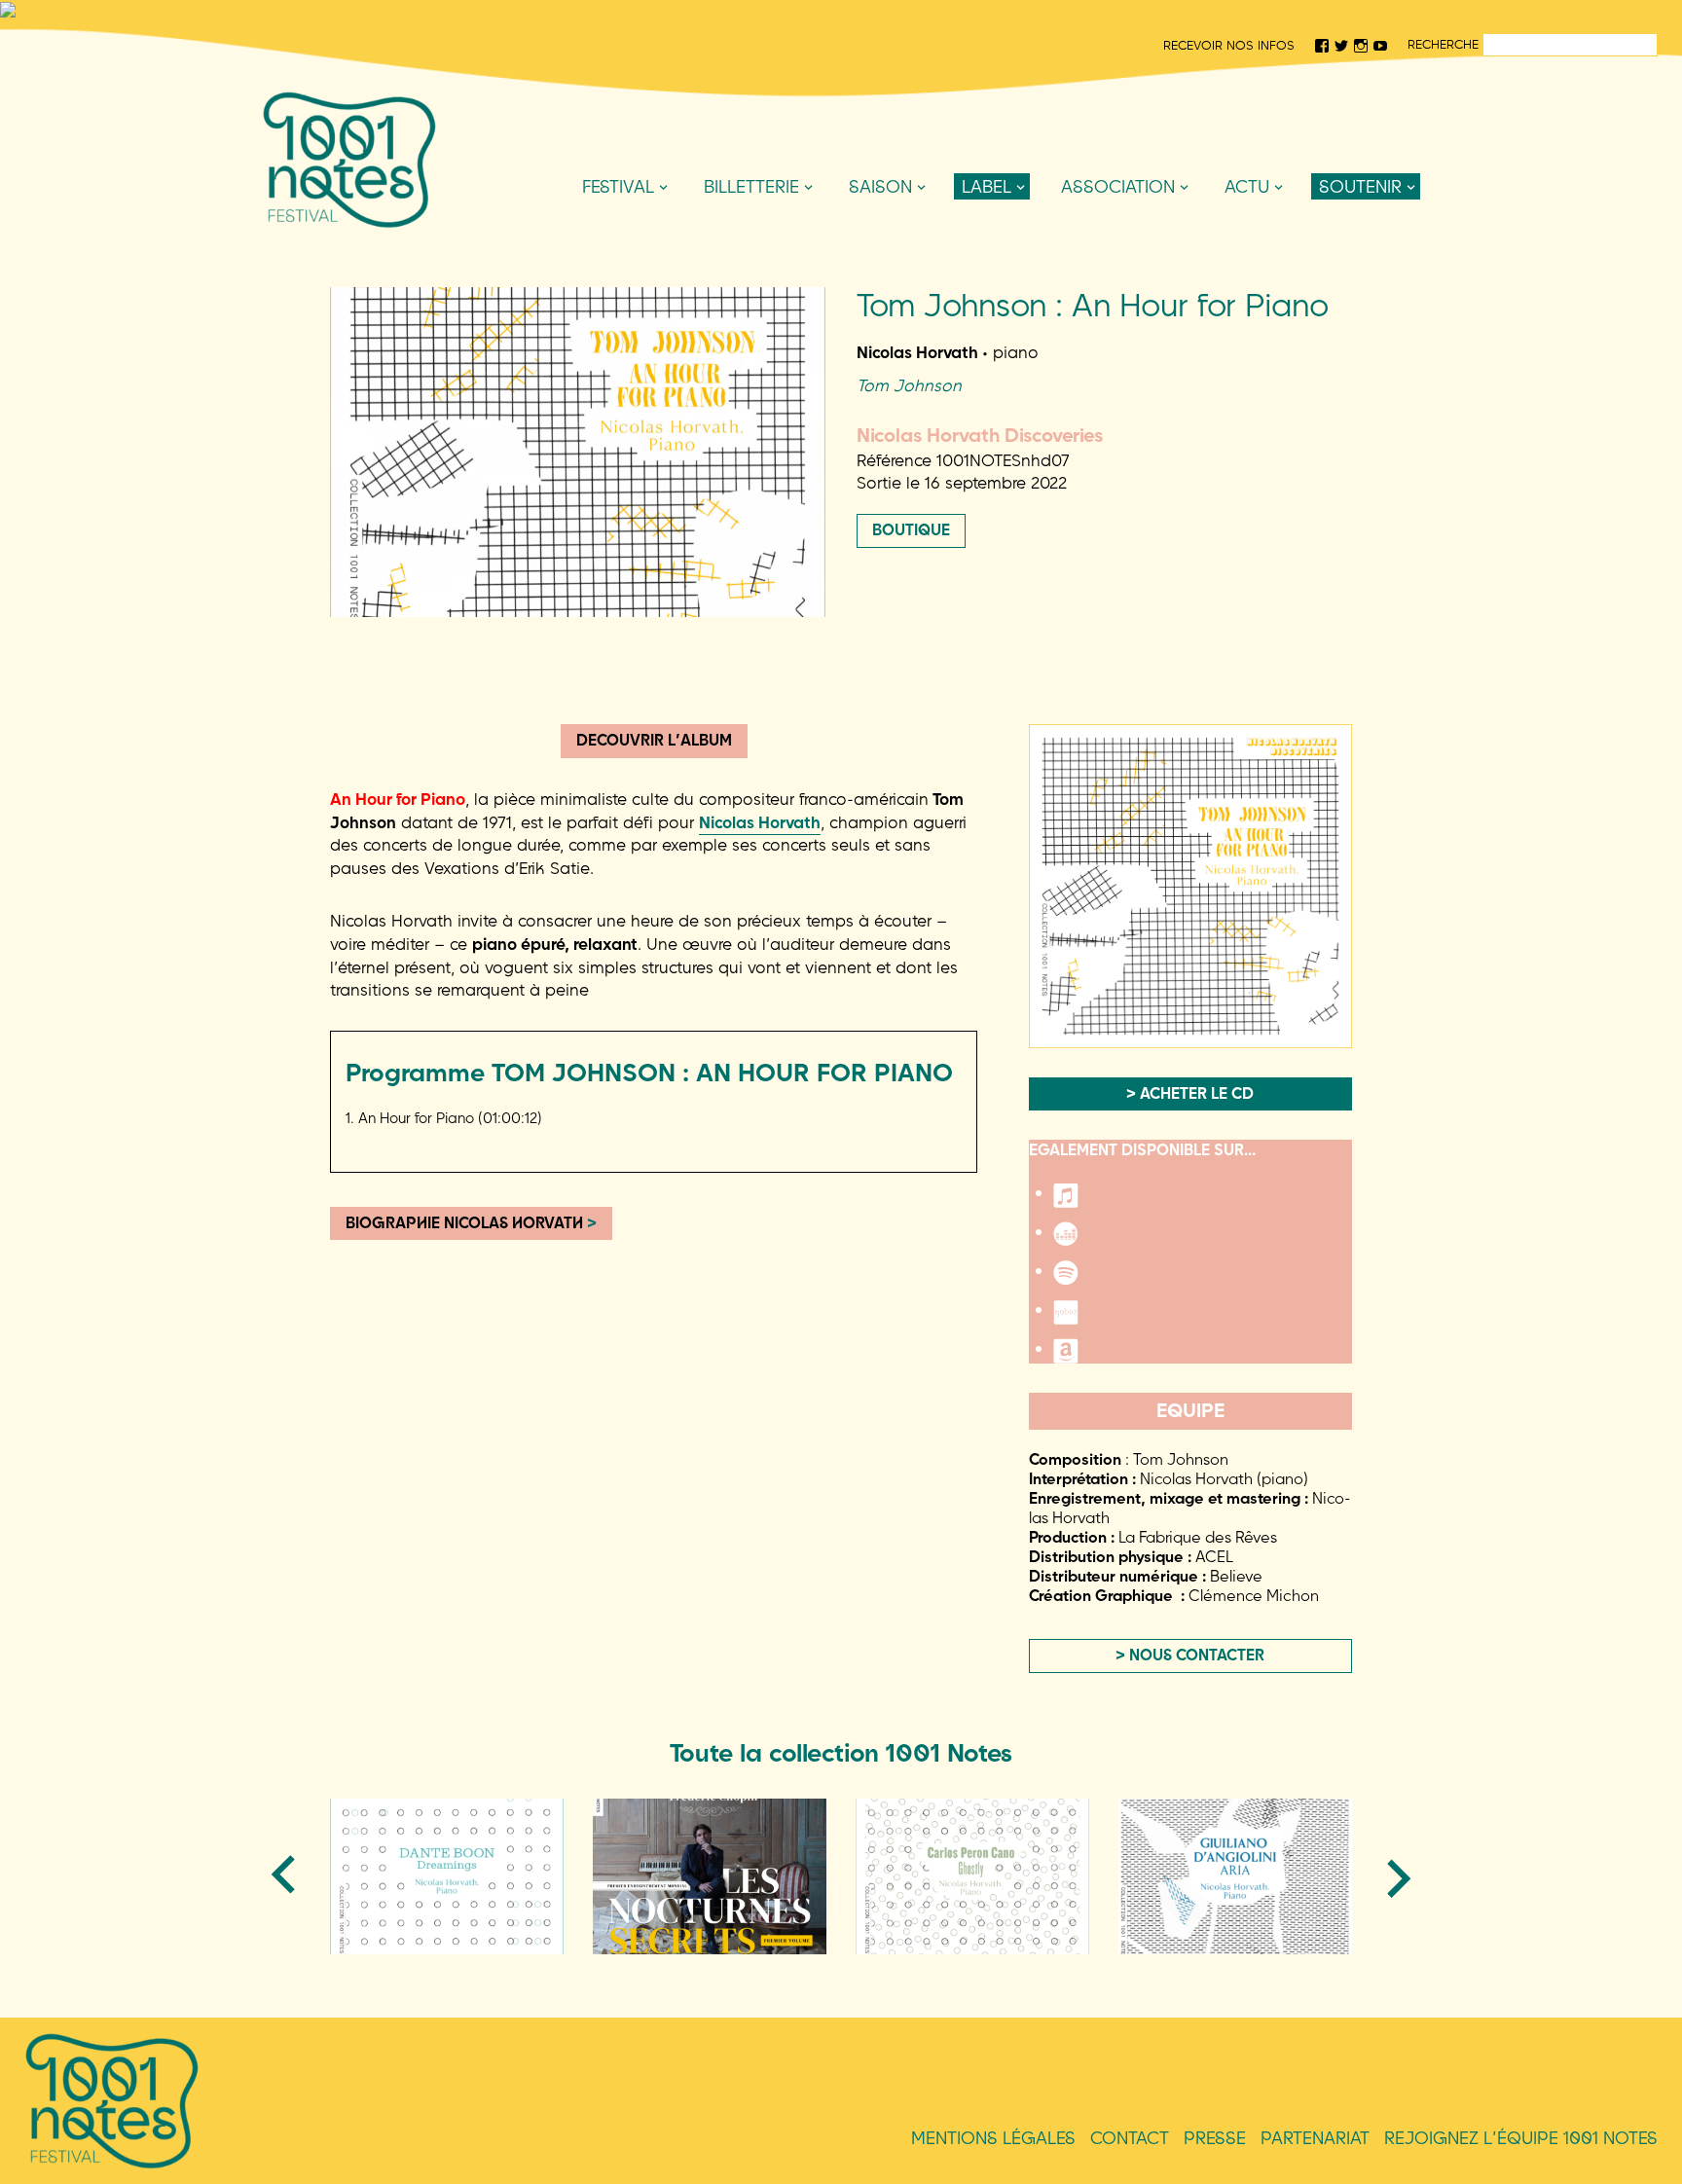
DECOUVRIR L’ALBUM (654, 740)
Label (987, 186)
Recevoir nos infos (1229, 45)
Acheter (987, 287)
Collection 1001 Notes (1042, 222)
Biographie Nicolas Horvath (471, 1222)
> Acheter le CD (1190, 1093)
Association (1118, 186)
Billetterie (751, 186)
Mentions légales (993, 2138)
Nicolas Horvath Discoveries (1022, 255)
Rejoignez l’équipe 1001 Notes (1521, 2138)
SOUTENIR (1360, 186)
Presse (1215, 2138)
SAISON (880, 186)
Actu (1247, 186)
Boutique (911, 529)
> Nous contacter (1190, 1655)
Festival (618, 186)
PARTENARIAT (1315, 2138)
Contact (1130, 2138)
